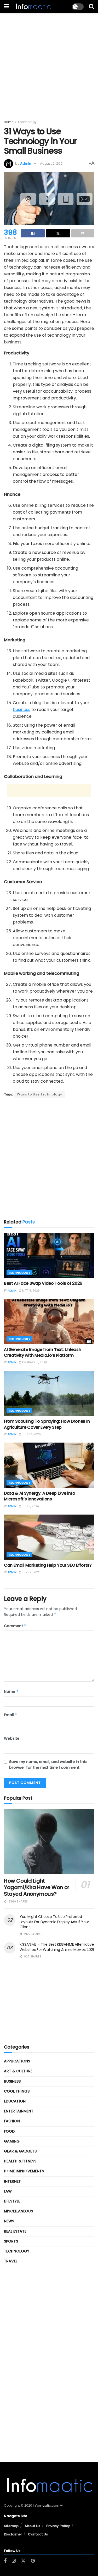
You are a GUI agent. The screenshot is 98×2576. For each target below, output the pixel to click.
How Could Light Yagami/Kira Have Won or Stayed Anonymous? (37, 1887)
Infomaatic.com (46, 2505)
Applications (17, 2061)
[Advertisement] (49, 62)
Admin (26, 163)
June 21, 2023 (31, 1572)
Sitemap (11, 2526)
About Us (32, 2526)
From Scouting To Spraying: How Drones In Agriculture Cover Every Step (47, 1424)
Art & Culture (18, 2071)
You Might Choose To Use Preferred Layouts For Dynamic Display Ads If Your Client (54, 1922)
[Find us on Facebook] (5, 2561)
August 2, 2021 (52, 163)
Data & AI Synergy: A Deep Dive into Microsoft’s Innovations (40, 1496)
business (22, 710)
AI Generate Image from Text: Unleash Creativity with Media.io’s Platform (42, 1352)
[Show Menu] (6, 7)
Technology (27, 122)
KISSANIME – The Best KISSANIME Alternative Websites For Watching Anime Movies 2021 (57, 1947)
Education (15, 2101)
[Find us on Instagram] (14, 2561)
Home (9, 122)
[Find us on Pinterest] (33, 2561)
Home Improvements (24, 2171)
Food (9, 2131)
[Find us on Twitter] (23, 2561)
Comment (15, 1626)
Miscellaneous (18, 2211)
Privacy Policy (58, 2526)
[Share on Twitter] (58, 233)
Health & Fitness (20, 2161)
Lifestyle (12, 2201)
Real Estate (15, 2231)
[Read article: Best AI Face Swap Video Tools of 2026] (49, 1256)
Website (12, 1738)
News (9, 2221)
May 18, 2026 (31, 1291)
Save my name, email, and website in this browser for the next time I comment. (48, 1765)
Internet (12, 2181)
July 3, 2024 (30, 1506)
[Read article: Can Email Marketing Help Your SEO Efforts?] (49, 1537)
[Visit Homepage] (33, 7)
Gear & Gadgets (20, 2151)
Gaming (12, 2141)
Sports (11, 2241)
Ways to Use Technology (40, 1094)
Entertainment (19, 2111)
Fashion (12, 2121)
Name (11, 1692)
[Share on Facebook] (33, 233)
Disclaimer (13, 2534)
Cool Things (17, 2091)
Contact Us (38, 2534)
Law (8, 2191)
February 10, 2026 (34, 1362)
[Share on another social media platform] (83, 233)
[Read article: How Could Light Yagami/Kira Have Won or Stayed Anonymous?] (49, 1841)
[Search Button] (91, 7)
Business (12, 2081)
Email (11, 1715)
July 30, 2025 (31, 1434)
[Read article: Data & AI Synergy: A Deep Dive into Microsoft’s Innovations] (49, 1465)
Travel (11, 2261)
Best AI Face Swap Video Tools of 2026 (43, 1283)
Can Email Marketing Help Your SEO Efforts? (48, 1565)
